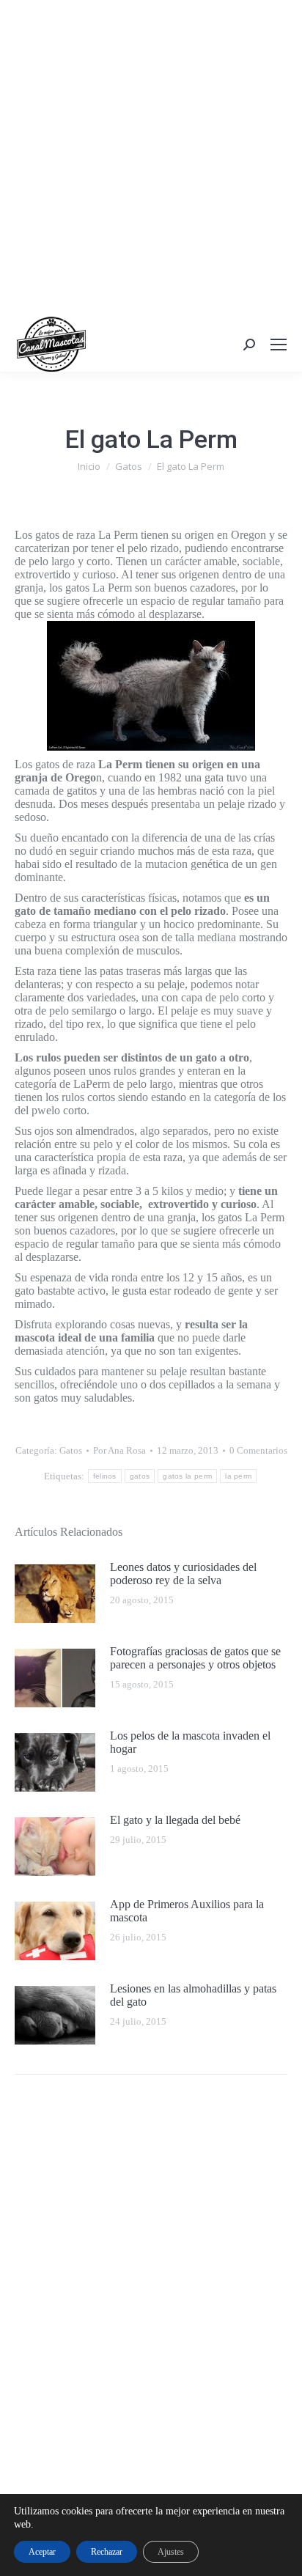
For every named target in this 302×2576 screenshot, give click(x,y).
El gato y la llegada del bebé (175, 1820)
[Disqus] (151, 2295)
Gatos (71, 1450)
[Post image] (55, 1594)
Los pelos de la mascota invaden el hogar (190, 1742)
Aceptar (42, 2552)
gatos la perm (187, 1476)
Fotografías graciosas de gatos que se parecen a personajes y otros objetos (195, 1658)
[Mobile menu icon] (279, 345)
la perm (238, 1476)
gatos (140, 1476)
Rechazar (107, 2552)
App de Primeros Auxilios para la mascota (187, 1911)
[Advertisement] (151, 158)
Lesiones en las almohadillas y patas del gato (193, 1995)
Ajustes (171, 2552)
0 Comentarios (258, 1450)
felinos (105, 1476)
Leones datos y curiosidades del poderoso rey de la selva (183, 1574)
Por (119, 1450)
